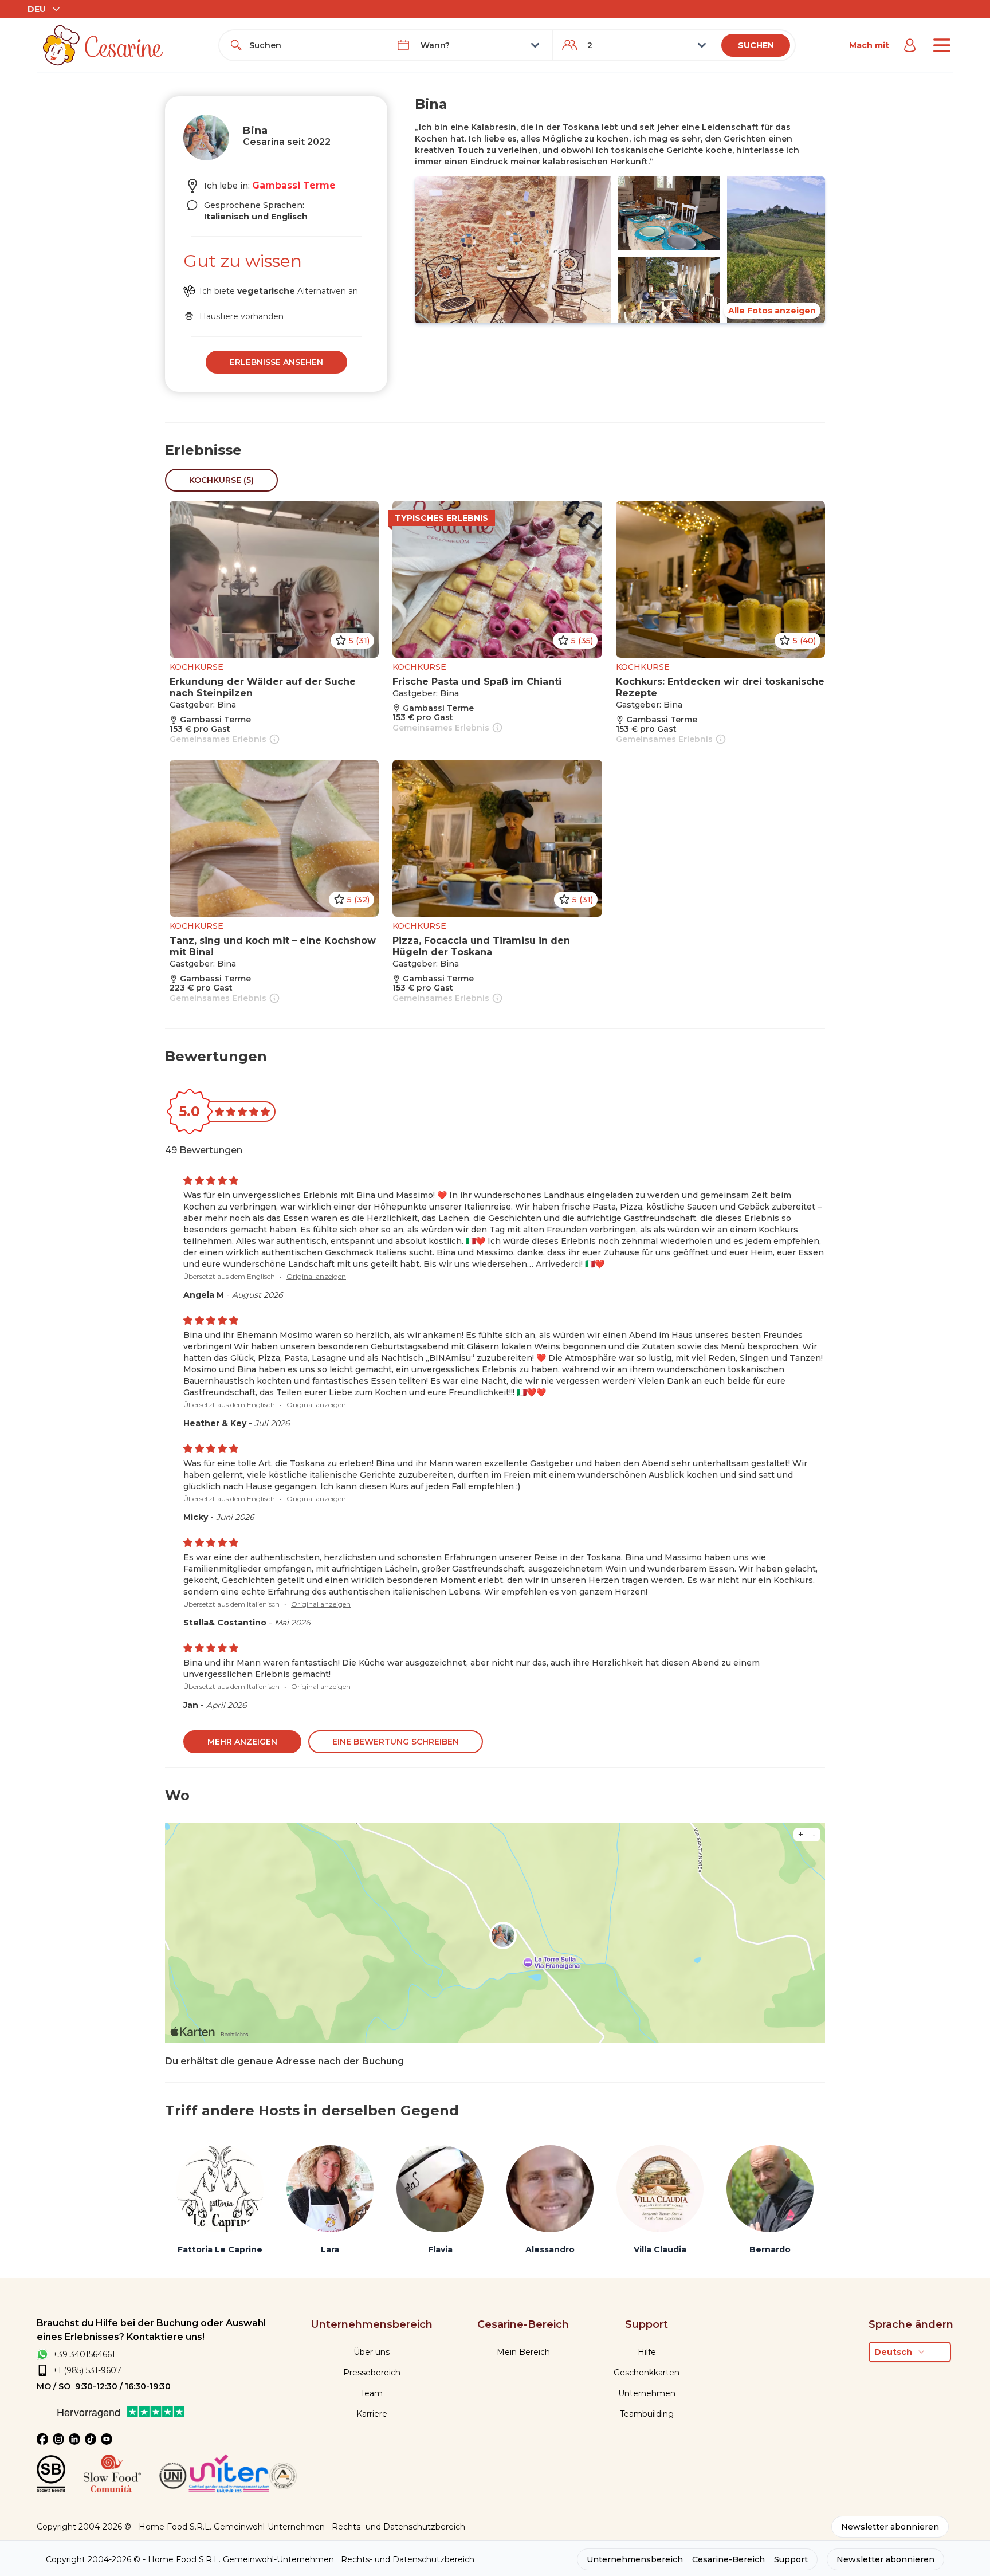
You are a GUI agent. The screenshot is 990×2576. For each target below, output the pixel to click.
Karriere (372, 2414)
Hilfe (647, 2352)
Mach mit (869, 45)
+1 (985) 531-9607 (87, 2370)
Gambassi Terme (294, 185)
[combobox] (313, 45)
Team (372, 2393)
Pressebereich (372, 2373)
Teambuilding (647, 2414)
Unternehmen (647, 2393)
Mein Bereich (523, 2352)
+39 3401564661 (84, 2354)
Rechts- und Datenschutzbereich (398, 2527)
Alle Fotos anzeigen (772, 311)
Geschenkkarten (647, 2373)
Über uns (372, 2352)
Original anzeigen (316, 1276)
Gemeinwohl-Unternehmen (269, 2527)
